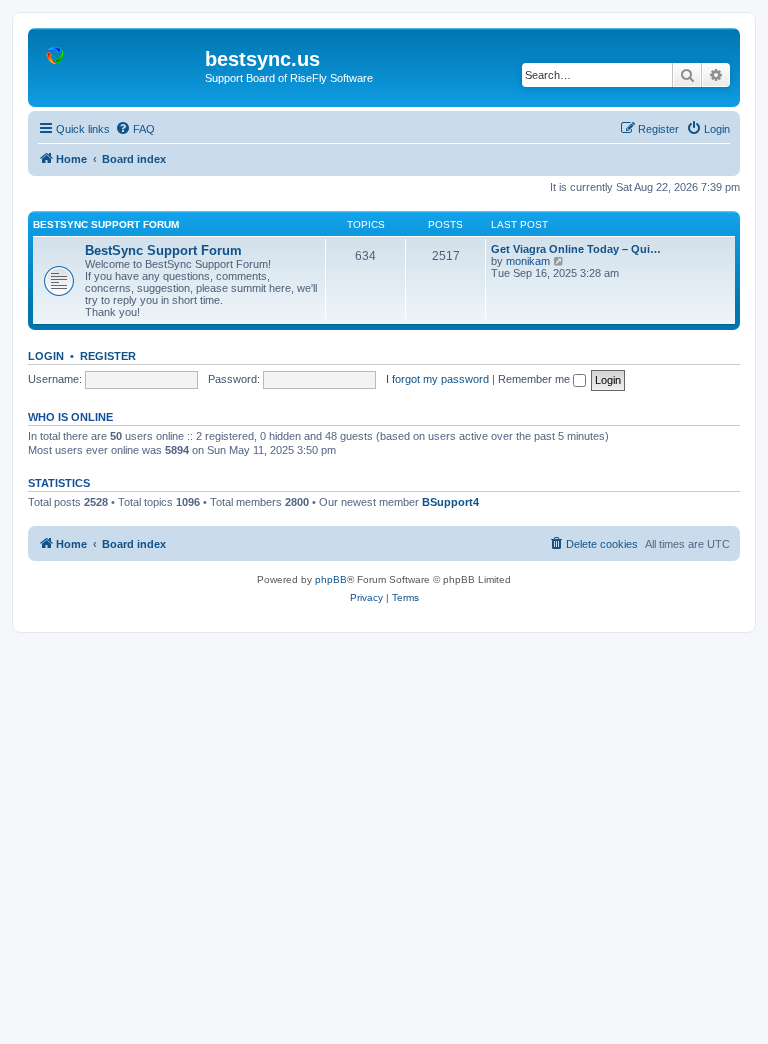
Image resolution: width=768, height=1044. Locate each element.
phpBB (331, 579)
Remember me (535, 379)
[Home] (119, 65)
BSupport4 (450, 502)
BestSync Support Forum (106, 224)
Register (108, 356)
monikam (528, 261)
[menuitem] (135, 129)
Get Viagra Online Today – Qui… (576, 249)
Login (46, 356)
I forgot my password (437, 379)
